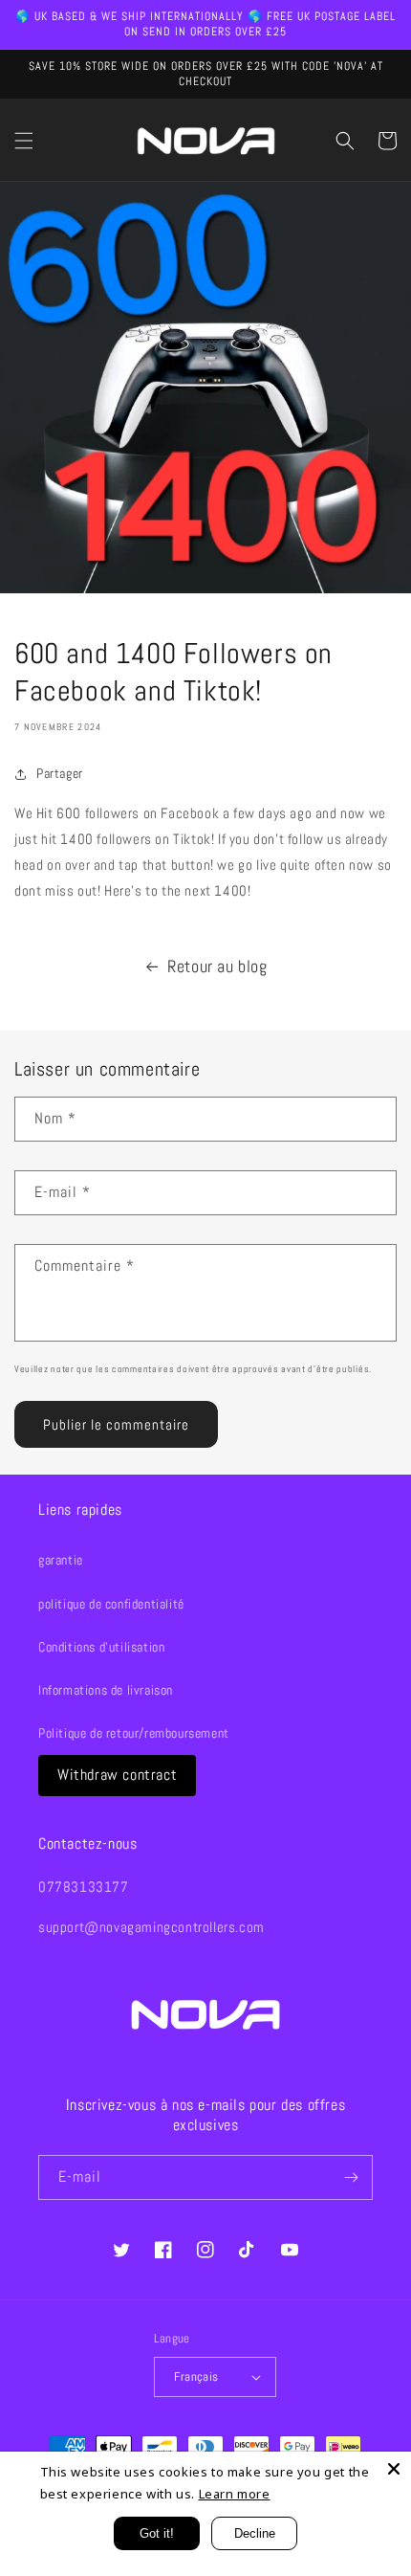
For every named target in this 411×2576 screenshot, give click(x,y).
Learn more (235, 2494)
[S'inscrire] (351, 2177)
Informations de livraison (106, 1690)
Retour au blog (217, 966)
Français (196, 2376)
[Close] (394, 2469)
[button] (24, 141)
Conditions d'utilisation (101, 1647)
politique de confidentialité (111, 1604)
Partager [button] (60, 773)
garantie (61, 1560)
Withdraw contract (117, 1775)
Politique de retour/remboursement (134, 1733)
